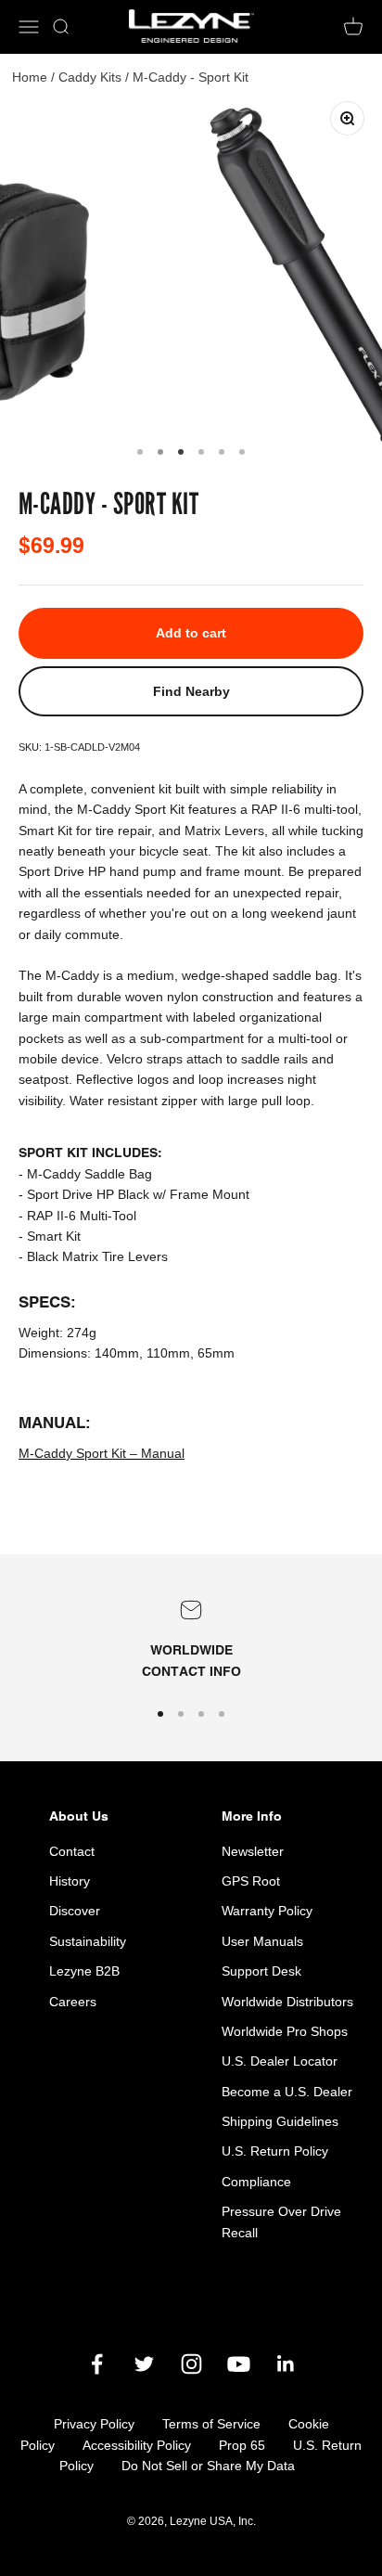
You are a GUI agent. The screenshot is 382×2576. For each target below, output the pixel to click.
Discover (75, 1911)
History (70, 1881)
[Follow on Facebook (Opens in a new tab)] (97, 2364)
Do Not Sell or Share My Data (208, 2466)
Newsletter (253, 1851)
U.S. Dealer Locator (280, 2061)
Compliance (256, 2182)
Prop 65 (242, 2445)
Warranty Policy (267, 1911)
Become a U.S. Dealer (287, 2092)
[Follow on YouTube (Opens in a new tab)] (239, 2364)
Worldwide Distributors (287, 2002)
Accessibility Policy (137, 2445)
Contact (72, 1851)
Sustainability (88, 1941)
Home (30, 77)
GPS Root (251, 1881)
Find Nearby (191, 691)
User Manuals (262, 1941)
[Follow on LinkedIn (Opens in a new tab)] (286, 2364)
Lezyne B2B (84, 1971)
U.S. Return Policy (275, 2151)
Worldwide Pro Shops (285, 2031)
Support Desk (261, 1971)
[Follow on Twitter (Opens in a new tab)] (144, 2364)
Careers (73, 2002)
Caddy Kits (90, 77)
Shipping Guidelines (280, 2121)
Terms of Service (211, 2424)
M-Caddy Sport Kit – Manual (102, 1453)
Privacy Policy (94, 2424)
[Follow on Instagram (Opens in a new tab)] (191, 2364)
